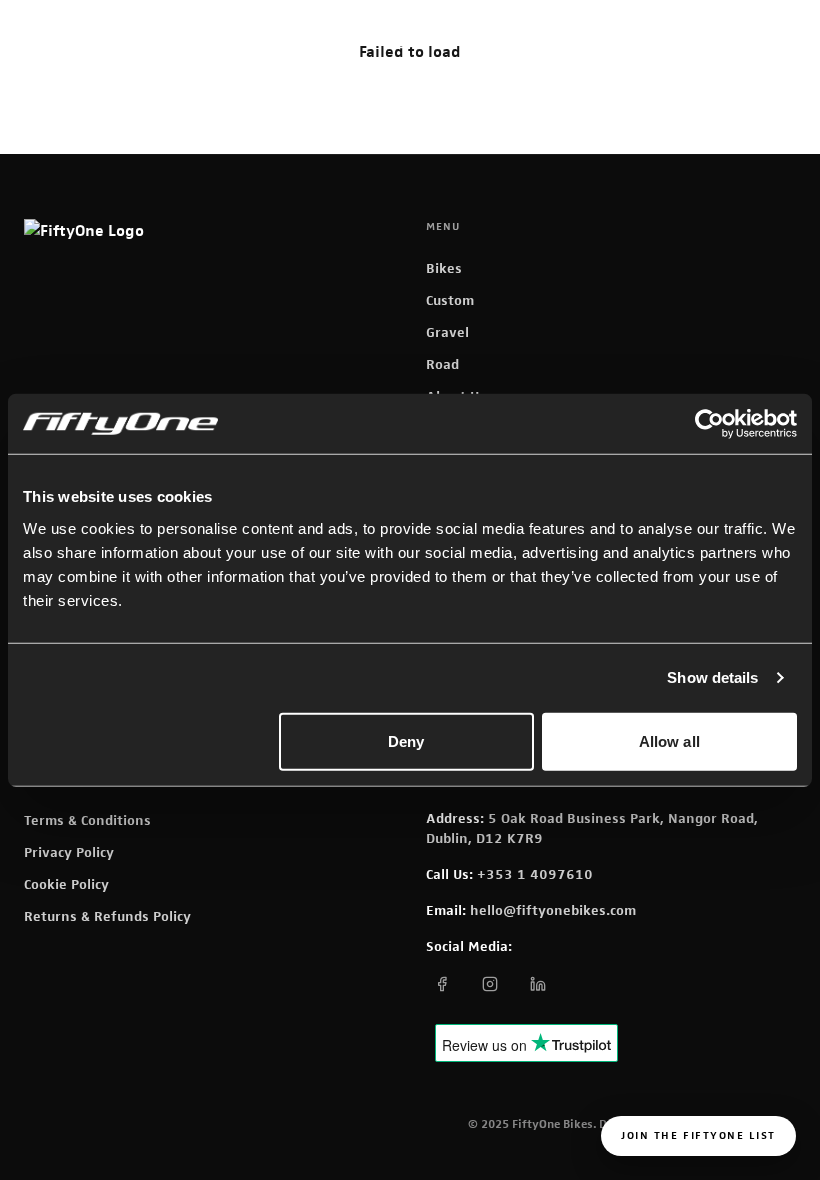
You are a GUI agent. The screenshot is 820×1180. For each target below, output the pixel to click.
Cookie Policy (66, 884)
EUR (529, 39)
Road (442, 364)
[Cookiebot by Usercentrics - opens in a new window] (709, 424)
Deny (406, 740)
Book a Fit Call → (677, 38)
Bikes (444, 268)
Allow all (669, 740)
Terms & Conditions (87, 820)
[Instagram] (490, 984)
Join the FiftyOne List (698, 1135)
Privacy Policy (69, 852)
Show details (712, 677)
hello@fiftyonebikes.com (553, 910)
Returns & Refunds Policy (107, 916)
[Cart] (399, 39)
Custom (450, 300)
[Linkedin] (538, 984)
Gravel (447, 332)
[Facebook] (442, 984)
